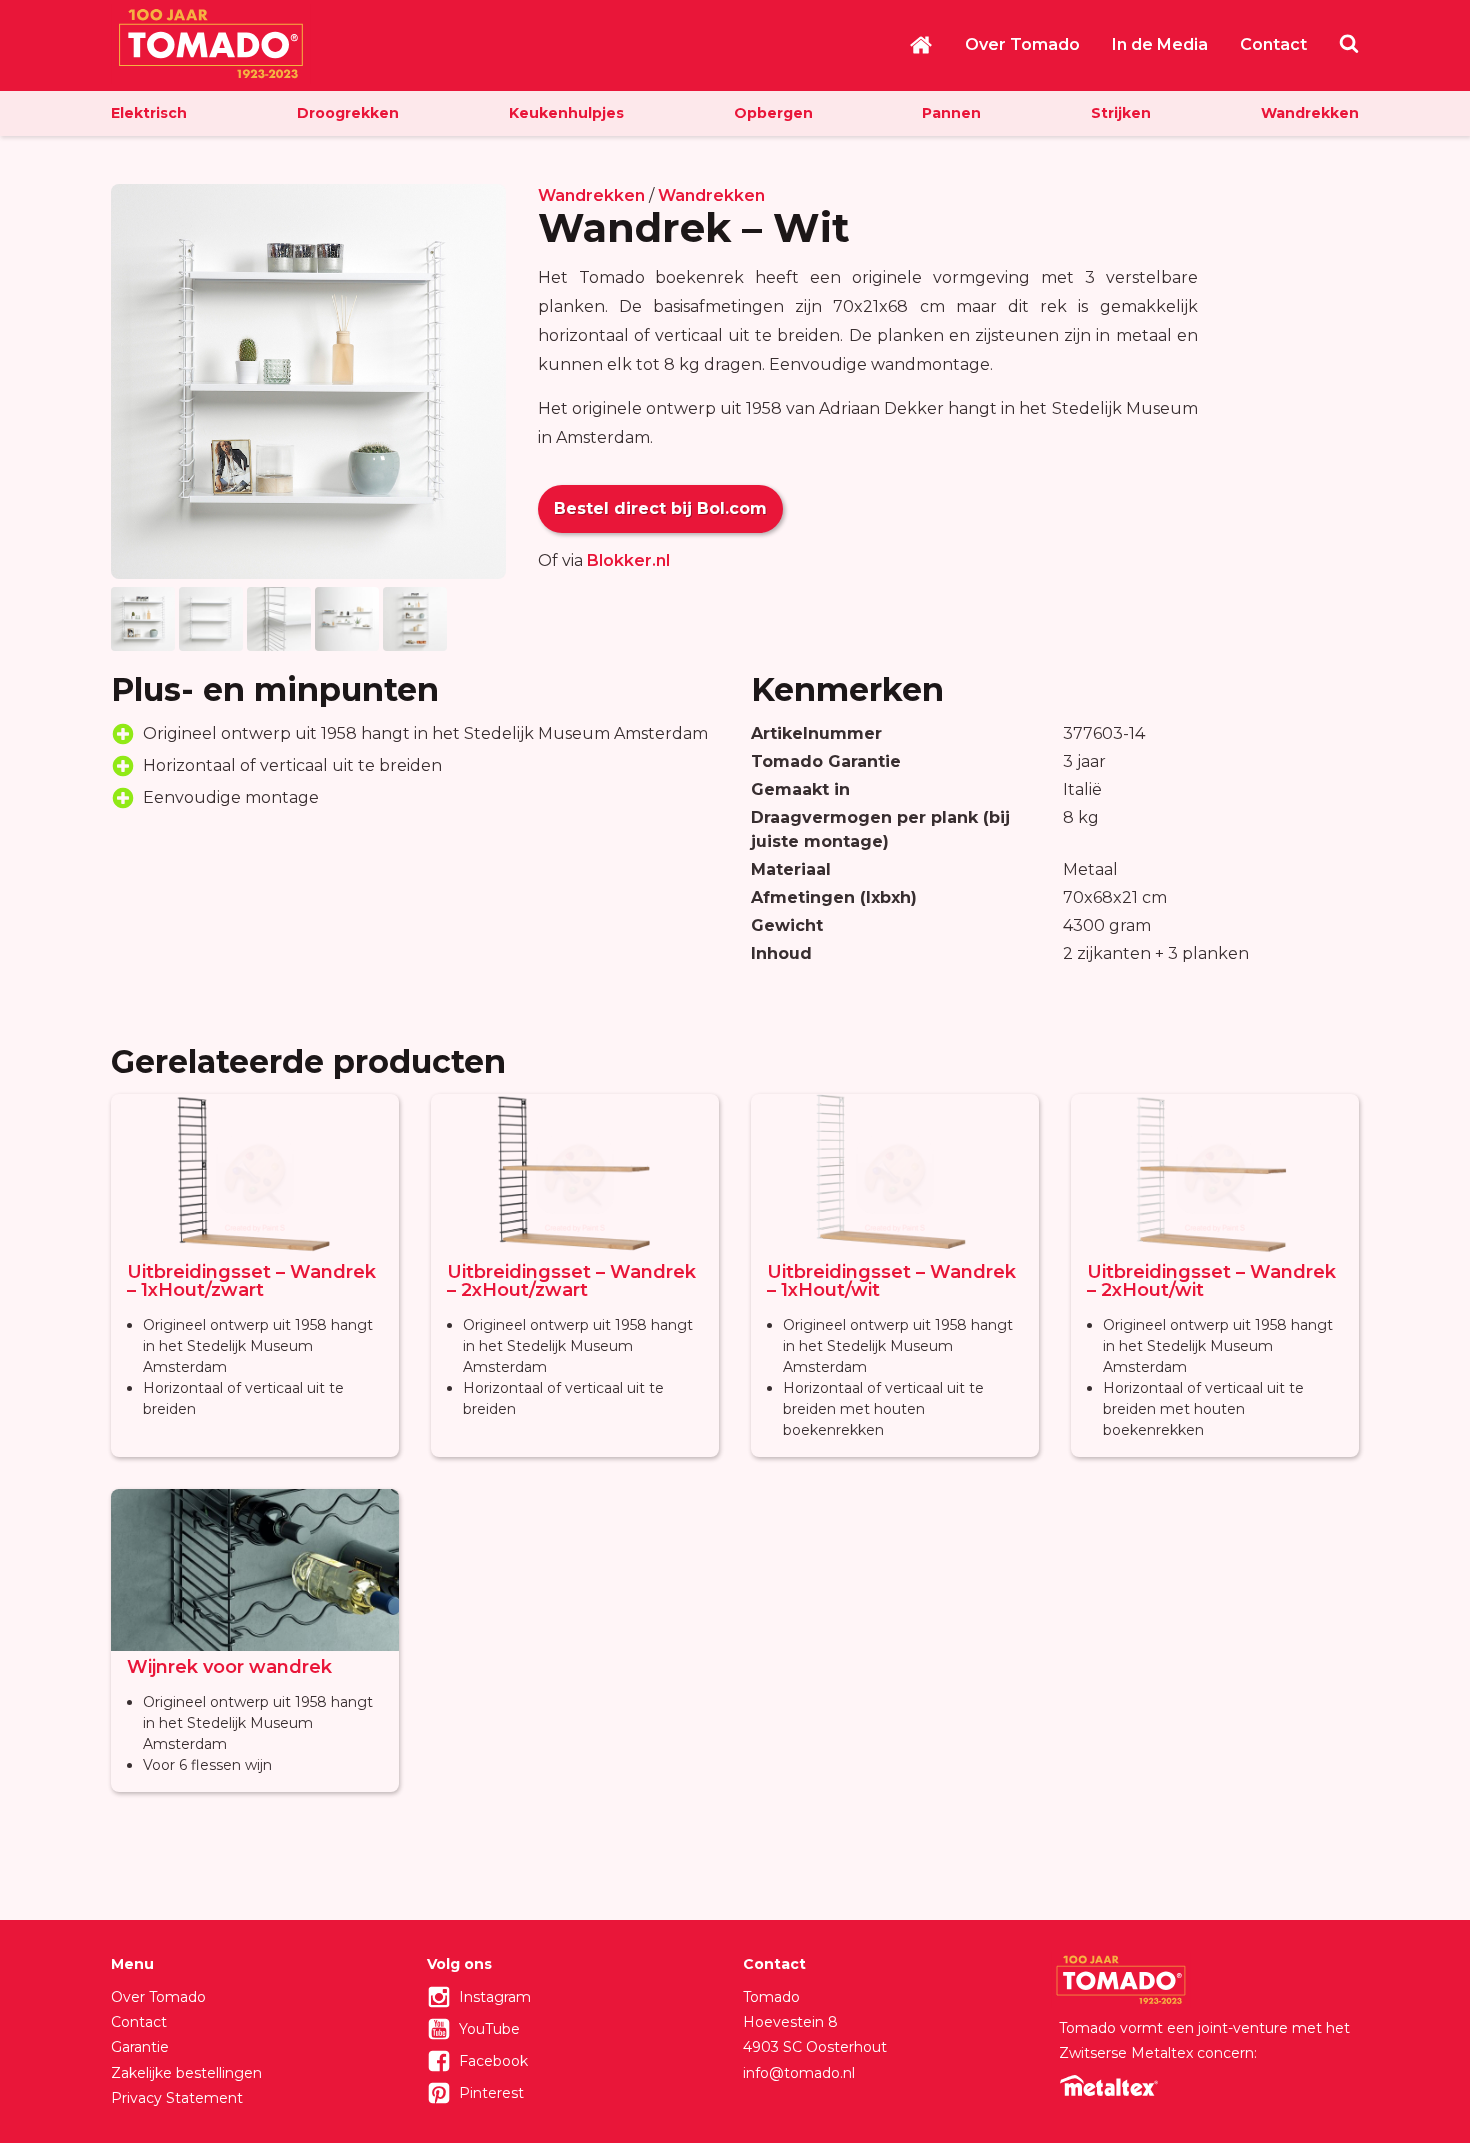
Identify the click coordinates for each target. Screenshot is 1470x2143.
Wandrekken (1310, 113)
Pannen (951, 113)
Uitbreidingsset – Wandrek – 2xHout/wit (1211, 1281)
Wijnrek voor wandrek (229, 1667)
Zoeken (1349, 43)
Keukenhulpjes (566, 113)
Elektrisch (149, 113)
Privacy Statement (177, 2098)
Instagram (495, 1997)
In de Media (1160, 44)
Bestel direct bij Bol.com (660, 508)
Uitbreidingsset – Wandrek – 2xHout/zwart (571, 1281)
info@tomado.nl (799, 2073)
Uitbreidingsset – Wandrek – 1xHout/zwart (251, 1281)
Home (921, 45)
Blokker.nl (628, 560)
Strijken (1121, 113)
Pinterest (491, 2093)
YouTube (489, 2029)
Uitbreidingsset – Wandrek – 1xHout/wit (891, 1281)
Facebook (493, 2061)
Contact (1273, 44)
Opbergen (773, 113)
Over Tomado (1022, 44)
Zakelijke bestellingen (186, 2073)
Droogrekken (348, 113)
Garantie (140, 2047)
